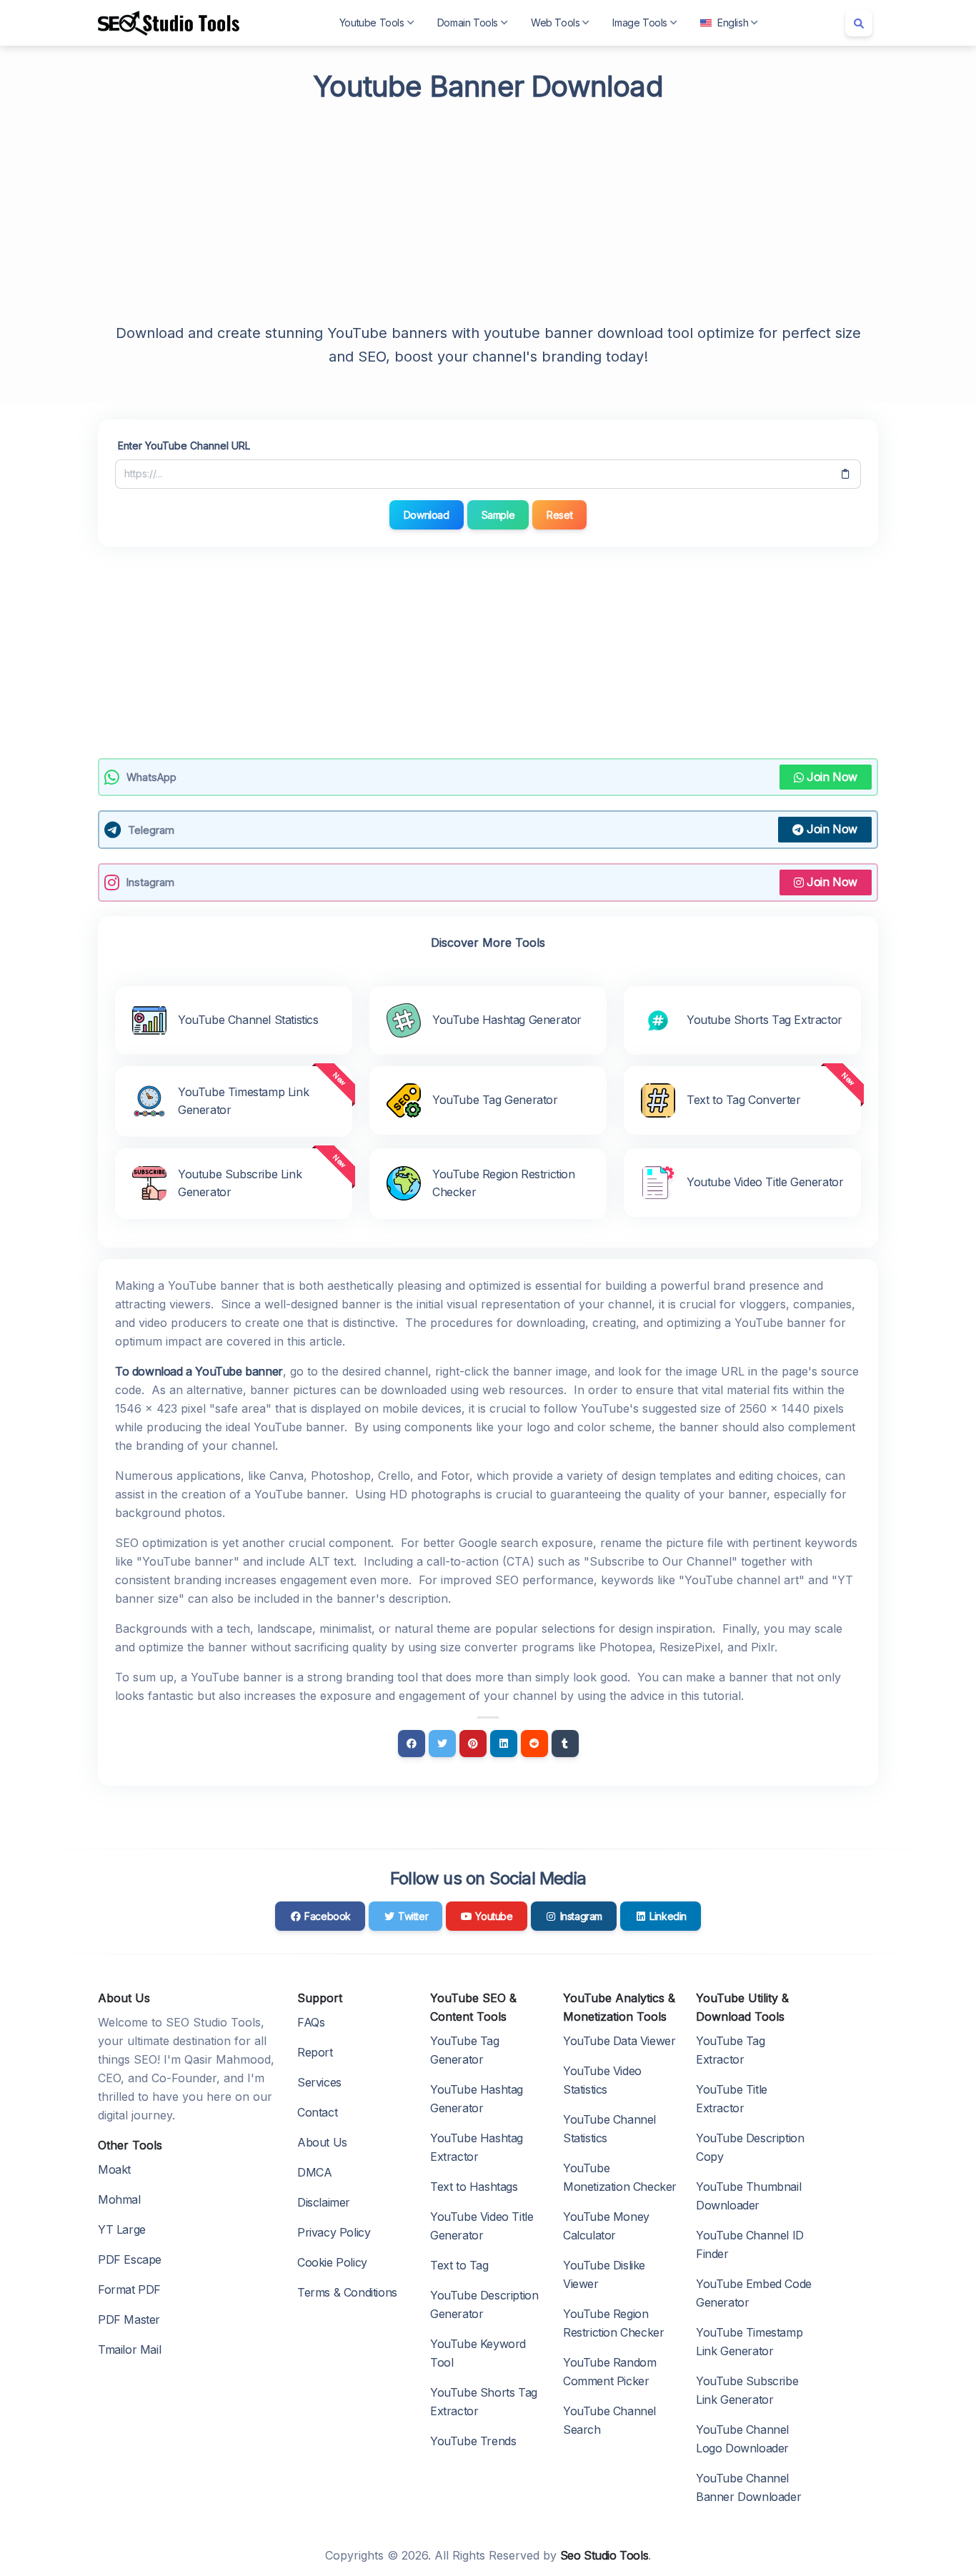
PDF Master (129, 2319)
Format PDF (129, 2289)
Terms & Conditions (347, 2292)
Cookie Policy (332, 2262)
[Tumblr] (565, 1744)
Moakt (114, 2169)
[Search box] (859, 23)
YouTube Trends (473, 2441)
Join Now (832, 777)
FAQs (311, 2022)
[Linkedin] (504, 1744)
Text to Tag (459, 2265)
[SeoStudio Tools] (169, 23)
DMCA (314, 2172)
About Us (322, 2142)
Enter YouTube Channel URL (184, 446)
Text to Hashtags (474, 2187)
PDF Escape (130, 2259)
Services (319, 2082)
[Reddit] (534, 1744)
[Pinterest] (473, 1744)
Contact (317, 2112)
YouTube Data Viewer (619, 2041)
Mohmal (119, 2199)
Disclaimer (324, 2202)
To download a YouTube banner (199, 1371)
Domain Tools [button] (468, 23)
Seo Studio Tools (604, 2555)
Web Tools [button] (555, 23)
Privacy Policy (334, 2232)
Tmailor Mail (129, 2349)
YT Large (122, 2229)
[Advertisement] (488, 210)
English (733, 23)
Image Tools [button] (640, 23)
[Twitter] (442, 1744)
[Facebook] (412, 1744)
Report (315, 2052)
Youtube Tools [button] (372, 23)
